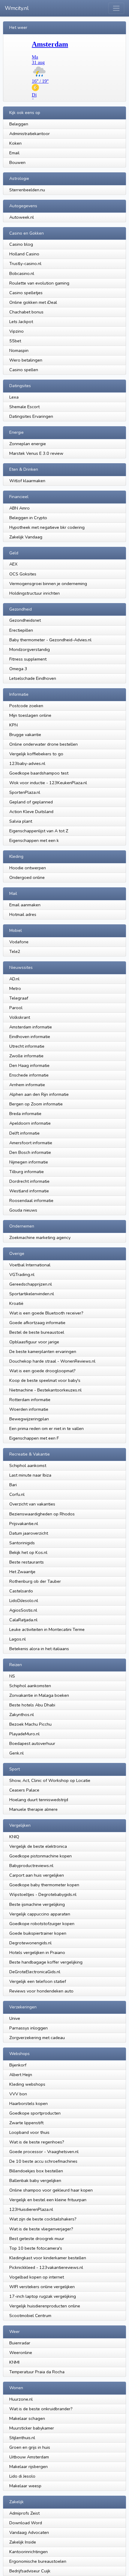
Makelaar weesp (25, 2486)
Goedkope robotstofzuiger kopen (42, 1924)
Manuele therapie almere (33, 1809)
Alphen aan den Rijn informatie (39, 1094)
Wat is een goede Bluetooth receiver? (46, 1313)
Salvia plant (21, 821)
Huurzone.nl (21, 2399)
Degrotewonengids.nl (30, 1943)
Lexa (14, 397)
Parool (16, 1008)
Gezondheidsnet (25, 620)
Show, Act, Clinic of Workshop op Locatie (50, 1780)
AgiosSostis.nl (23, 1610)
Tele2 (15, 951)
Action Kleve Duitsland (31, 812)
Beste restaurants (27, 1562)
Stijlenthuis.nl (22, 2438)
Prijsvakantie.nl (24, 1524)
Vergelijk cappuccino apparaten (40, 1914)
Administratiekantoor (30, 134)
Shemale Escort (24, 407)
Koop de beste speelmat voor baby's (45, 1380)
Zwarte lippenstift (26, 2123)
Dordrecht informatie (29, 1181)
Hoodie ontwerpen (28, 868)
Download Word (26, 2523)
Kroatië (16, 1303)
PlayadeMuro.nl (24, 1734)
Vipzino (16, 331)
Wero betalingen (26, 360)
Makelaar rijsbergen (28, 2467)
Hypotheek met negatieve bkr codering (47, 527)
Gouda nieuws (23, 1210)
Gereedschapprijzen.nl (31, 1284)
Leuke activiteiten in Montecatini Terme (47, 1629)
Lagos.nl (18, 1639)
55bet (15, 341)
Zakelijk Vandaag (26, 537)
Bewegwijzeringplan (29, 1419)
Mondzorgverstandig (30, 649)
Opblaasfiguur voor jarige (34, 1342)
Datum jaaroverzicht (29, 1533)
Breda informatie (25, 1114)
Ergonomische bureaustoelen (38, 2561)
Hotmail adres (23, 914)
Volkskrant (20, 1017)
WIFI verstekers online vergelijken (42, 2287)
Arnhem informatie (27, 1085)
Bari (13, 1485)
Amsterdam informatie (31, 1027)
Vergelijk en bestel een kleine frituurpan (48, 2200)
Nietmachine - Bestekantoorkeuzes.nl (45, 1390)
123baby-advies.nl (27, 763)
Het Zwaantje (22, 1572)
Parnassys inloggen (28, 2028)
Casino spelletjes (26, 293)
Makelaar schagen (27, 2418)
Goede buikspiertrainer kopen (38, 1933)
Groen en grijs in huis (30, 2447)
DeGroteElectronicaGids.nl (35, 1972)
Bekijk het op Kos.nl (28, 1552)
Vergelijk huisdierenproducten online (45, 2306)
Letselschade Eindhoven (33, 678)
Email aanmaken (25, 905)
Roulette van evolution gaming (39, 283)
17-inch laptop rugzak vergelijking (43, 2296)
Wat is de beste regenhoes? (37, 2142)
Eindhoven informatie (30, 1037)
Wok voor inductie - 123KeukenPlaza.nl (48, 783)
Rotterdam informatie (30, 1400)
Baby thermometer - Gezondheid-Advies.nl (50, 640)
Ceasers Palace (24, 1790)
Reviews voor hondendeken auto (41, 1991)
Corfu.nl (17, 1494)
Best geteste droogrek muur (37, 2239)
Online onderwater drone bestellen (43, 744)
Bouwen (17, 162)
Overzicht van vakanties (32, 1504)
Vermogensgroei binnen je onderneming (48, 584)
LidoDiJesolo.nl (24, 1601)
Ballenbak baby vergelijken (35, 2180)
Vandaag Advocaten (29, 2532)
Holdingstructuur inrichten (34, 593)
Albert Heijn (21, 2075)
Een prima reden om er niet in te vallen (46, 1428)
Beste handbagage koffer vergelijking (46, 1962)
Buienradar (20, 2343)
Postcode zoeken (26, 706)
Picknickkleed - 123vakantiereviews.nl (46, 2267)
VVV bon (18, 2094)
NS (12, 1676)
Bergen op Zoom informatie (36, 1104)
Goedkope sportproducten (35, 2113)
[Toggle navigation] (116, 8)
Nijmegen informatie (29, 1162)
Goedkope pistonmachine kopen (40, 1856)
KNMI (14, 2362)
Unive (15, 2018)
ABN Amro (19, 508)
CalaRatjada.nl (23, 1620)
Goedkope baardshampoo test (39, 773)
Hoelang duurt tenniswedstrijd (39, 1800)
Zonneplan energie (28, 444)
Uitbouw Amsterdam (29, 2457)
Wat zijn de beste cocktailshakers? (43, 2219)
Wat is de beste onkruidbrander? (41, 2409)
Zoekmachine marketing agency (40, 1237)
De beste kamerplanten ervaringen (43, 1351)
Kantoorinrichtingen (28, 2552)
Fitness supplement (28, 659)
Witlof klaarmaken (27, 481)
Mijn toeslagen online (30, 715)
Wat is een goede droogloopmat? (42, 1371)
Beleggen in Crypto (28, 518)
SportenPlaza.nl (25, 792)
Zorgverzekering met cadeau (37, 2038)
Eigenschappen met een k (34, 840)
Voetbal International (30, 1265)
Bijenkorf (18, 2065)
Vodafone (19, 942)
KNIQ (14, 1837)
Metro (15, 988)
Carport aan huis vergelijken (37, 1875)
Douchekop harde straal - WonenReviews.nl (52, 1361)
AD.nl (14, 979)
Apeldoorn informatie (30, 1123)
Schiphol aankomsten (30, 1686)
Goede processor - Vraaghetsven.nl (44, 2152)
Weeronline (21, 2353)
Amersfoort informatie (31, 1143)
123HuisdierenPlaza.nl (31, 2209)
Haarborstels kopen (28, 2103)
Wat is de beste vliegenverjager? (41, 2229)
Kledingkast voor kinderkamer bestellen (48, 2258)
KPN (13, 725)
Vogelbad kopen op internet (37, 2277)
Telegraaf (19, 998)
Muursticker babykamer (32, 2428)
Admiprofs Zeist (24, 2513)
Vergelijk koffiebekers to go (36, 754)
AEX (13, 564)
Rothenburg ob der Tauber (35, 1581)
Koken (15, 143)
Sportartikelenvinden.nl (32, 1294)
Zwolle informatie (26, 1056)
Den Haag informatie (29, 1065)
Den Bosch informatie (30, 1152)
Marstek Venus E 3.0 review (36, 453)
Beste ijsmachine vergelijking (37, 1904)
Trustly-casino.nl (25, 263)
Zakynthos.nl (22, 1715)
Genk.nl (16, 1753)
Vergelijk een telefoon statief (38, 1981)
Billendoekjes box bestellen (36, 2171)
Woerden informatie (29, 1409)
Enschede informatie (29, 1075)
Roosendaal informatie (31, 1200)
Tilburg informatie (27, 1172)
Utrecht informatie (27, 1046)
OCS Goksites (23, 574)
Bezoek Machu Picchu (30, 1724)
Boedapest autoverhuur (32, 1743)
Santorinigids (22, 1543)
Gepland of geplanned (31, 802)
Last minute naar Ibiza (30, 1475)
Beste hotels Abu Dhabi (32, 1705)
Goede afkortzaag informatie (37, 1323)
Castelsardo (21, 1591)
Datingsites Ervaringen (31, 416)
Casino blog (21, 244)
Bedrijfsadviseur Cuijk (30, 2571)
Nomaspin (19, 350)
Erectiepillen (22, 630)
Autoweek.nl (22, 217)
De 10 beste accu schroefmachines (43, 2161)
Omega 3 (18, 669)
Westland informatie (29, 1191)
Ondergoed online (27, 877)
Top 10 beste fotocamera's (36, 2248)
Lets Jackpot (21, 322)
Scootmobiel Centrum (30, 2316)
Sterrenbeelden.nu (27, 190)
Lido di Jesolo (22, 2476)
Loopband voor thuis (29, 2132)
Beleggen (19, 124)
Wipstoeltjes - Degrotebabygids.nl (43, 1894)
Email (14, 153)
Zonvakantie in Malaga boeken (39, 1695)
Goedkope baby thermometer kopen (44, 1885)
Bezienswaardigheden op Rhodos (42, 1514)
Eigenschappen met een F (34, 1438)
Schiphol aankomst (28, 1465)
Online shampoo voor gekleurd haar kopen (51, 2190)
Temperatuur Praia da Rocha (37, 2372)
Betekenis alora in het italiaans (39, 1649)
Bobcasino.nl (22, 273)
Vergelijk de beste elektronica (38, 1846)
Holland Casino (24, 254)
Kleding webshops (27, 2084)
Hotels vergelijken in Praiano (37, 1952)
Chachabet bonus (26, 312)
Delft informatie (24, 1133)
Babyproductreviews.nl (31, 1866)
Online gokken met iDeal (33, 302)
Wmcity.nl (17, 8)
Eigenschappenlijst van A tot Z (39, 831)
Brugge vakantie (25, 735)
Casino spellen (24, 370)
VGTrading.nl (22, 1274)
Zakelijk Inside (23, 2542)
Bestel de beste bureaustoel (37, 1332)
